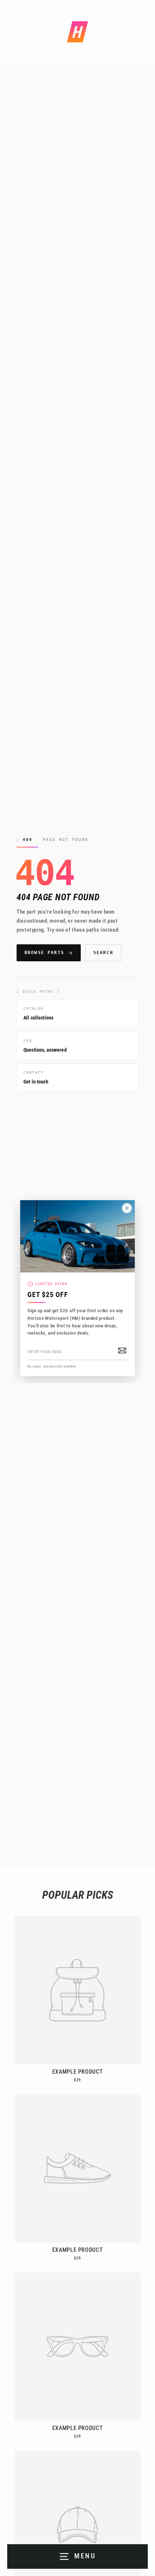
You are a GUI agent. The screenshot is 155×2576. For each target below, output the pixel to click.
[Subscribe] (122, 1351)
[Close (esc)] (127, 1208)
